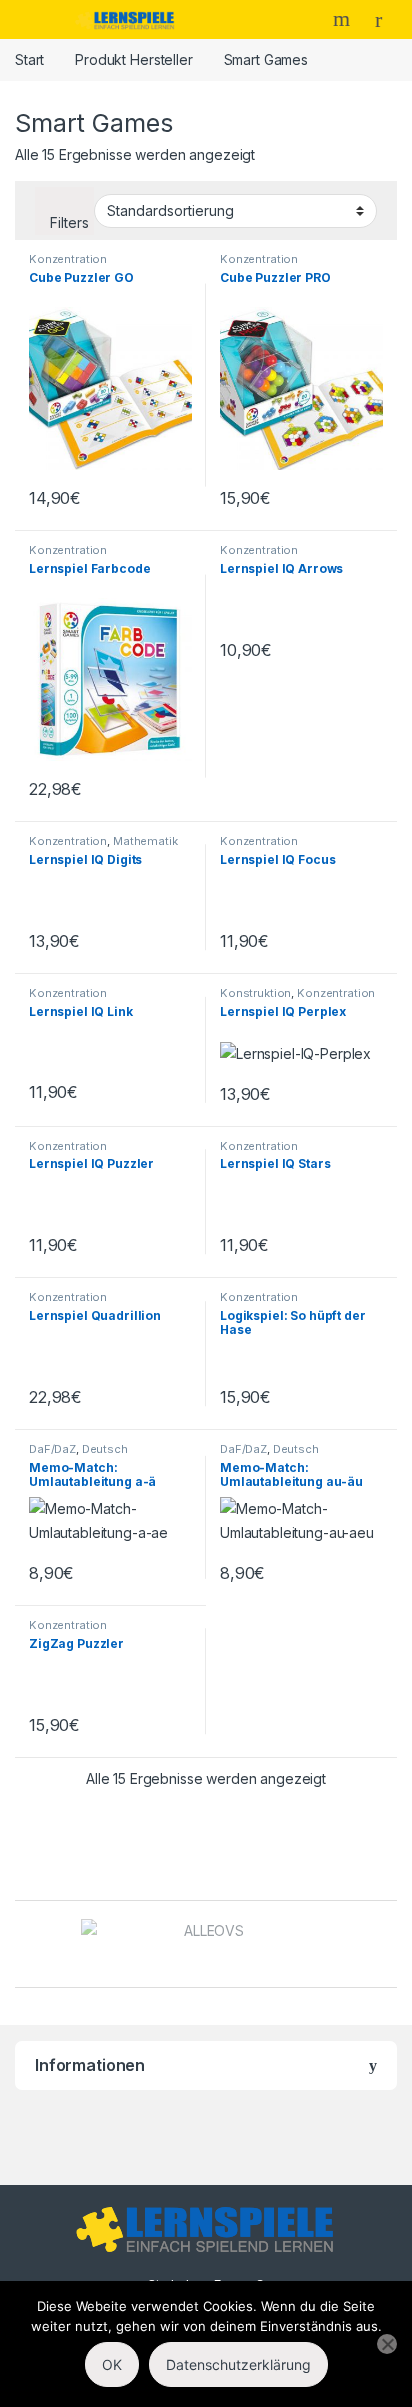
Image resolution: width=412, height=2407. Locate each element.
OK (112, 2364)
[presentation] (391, 1945)
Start (29, 59)
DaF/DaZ (52, 1449)
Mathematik (145, 841)
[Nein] (387, 2344)
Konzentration (68, 259)
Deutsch (105, 1449)
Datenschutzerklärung (238, 2364)
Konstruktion (255, 993)
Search (344, 19)
